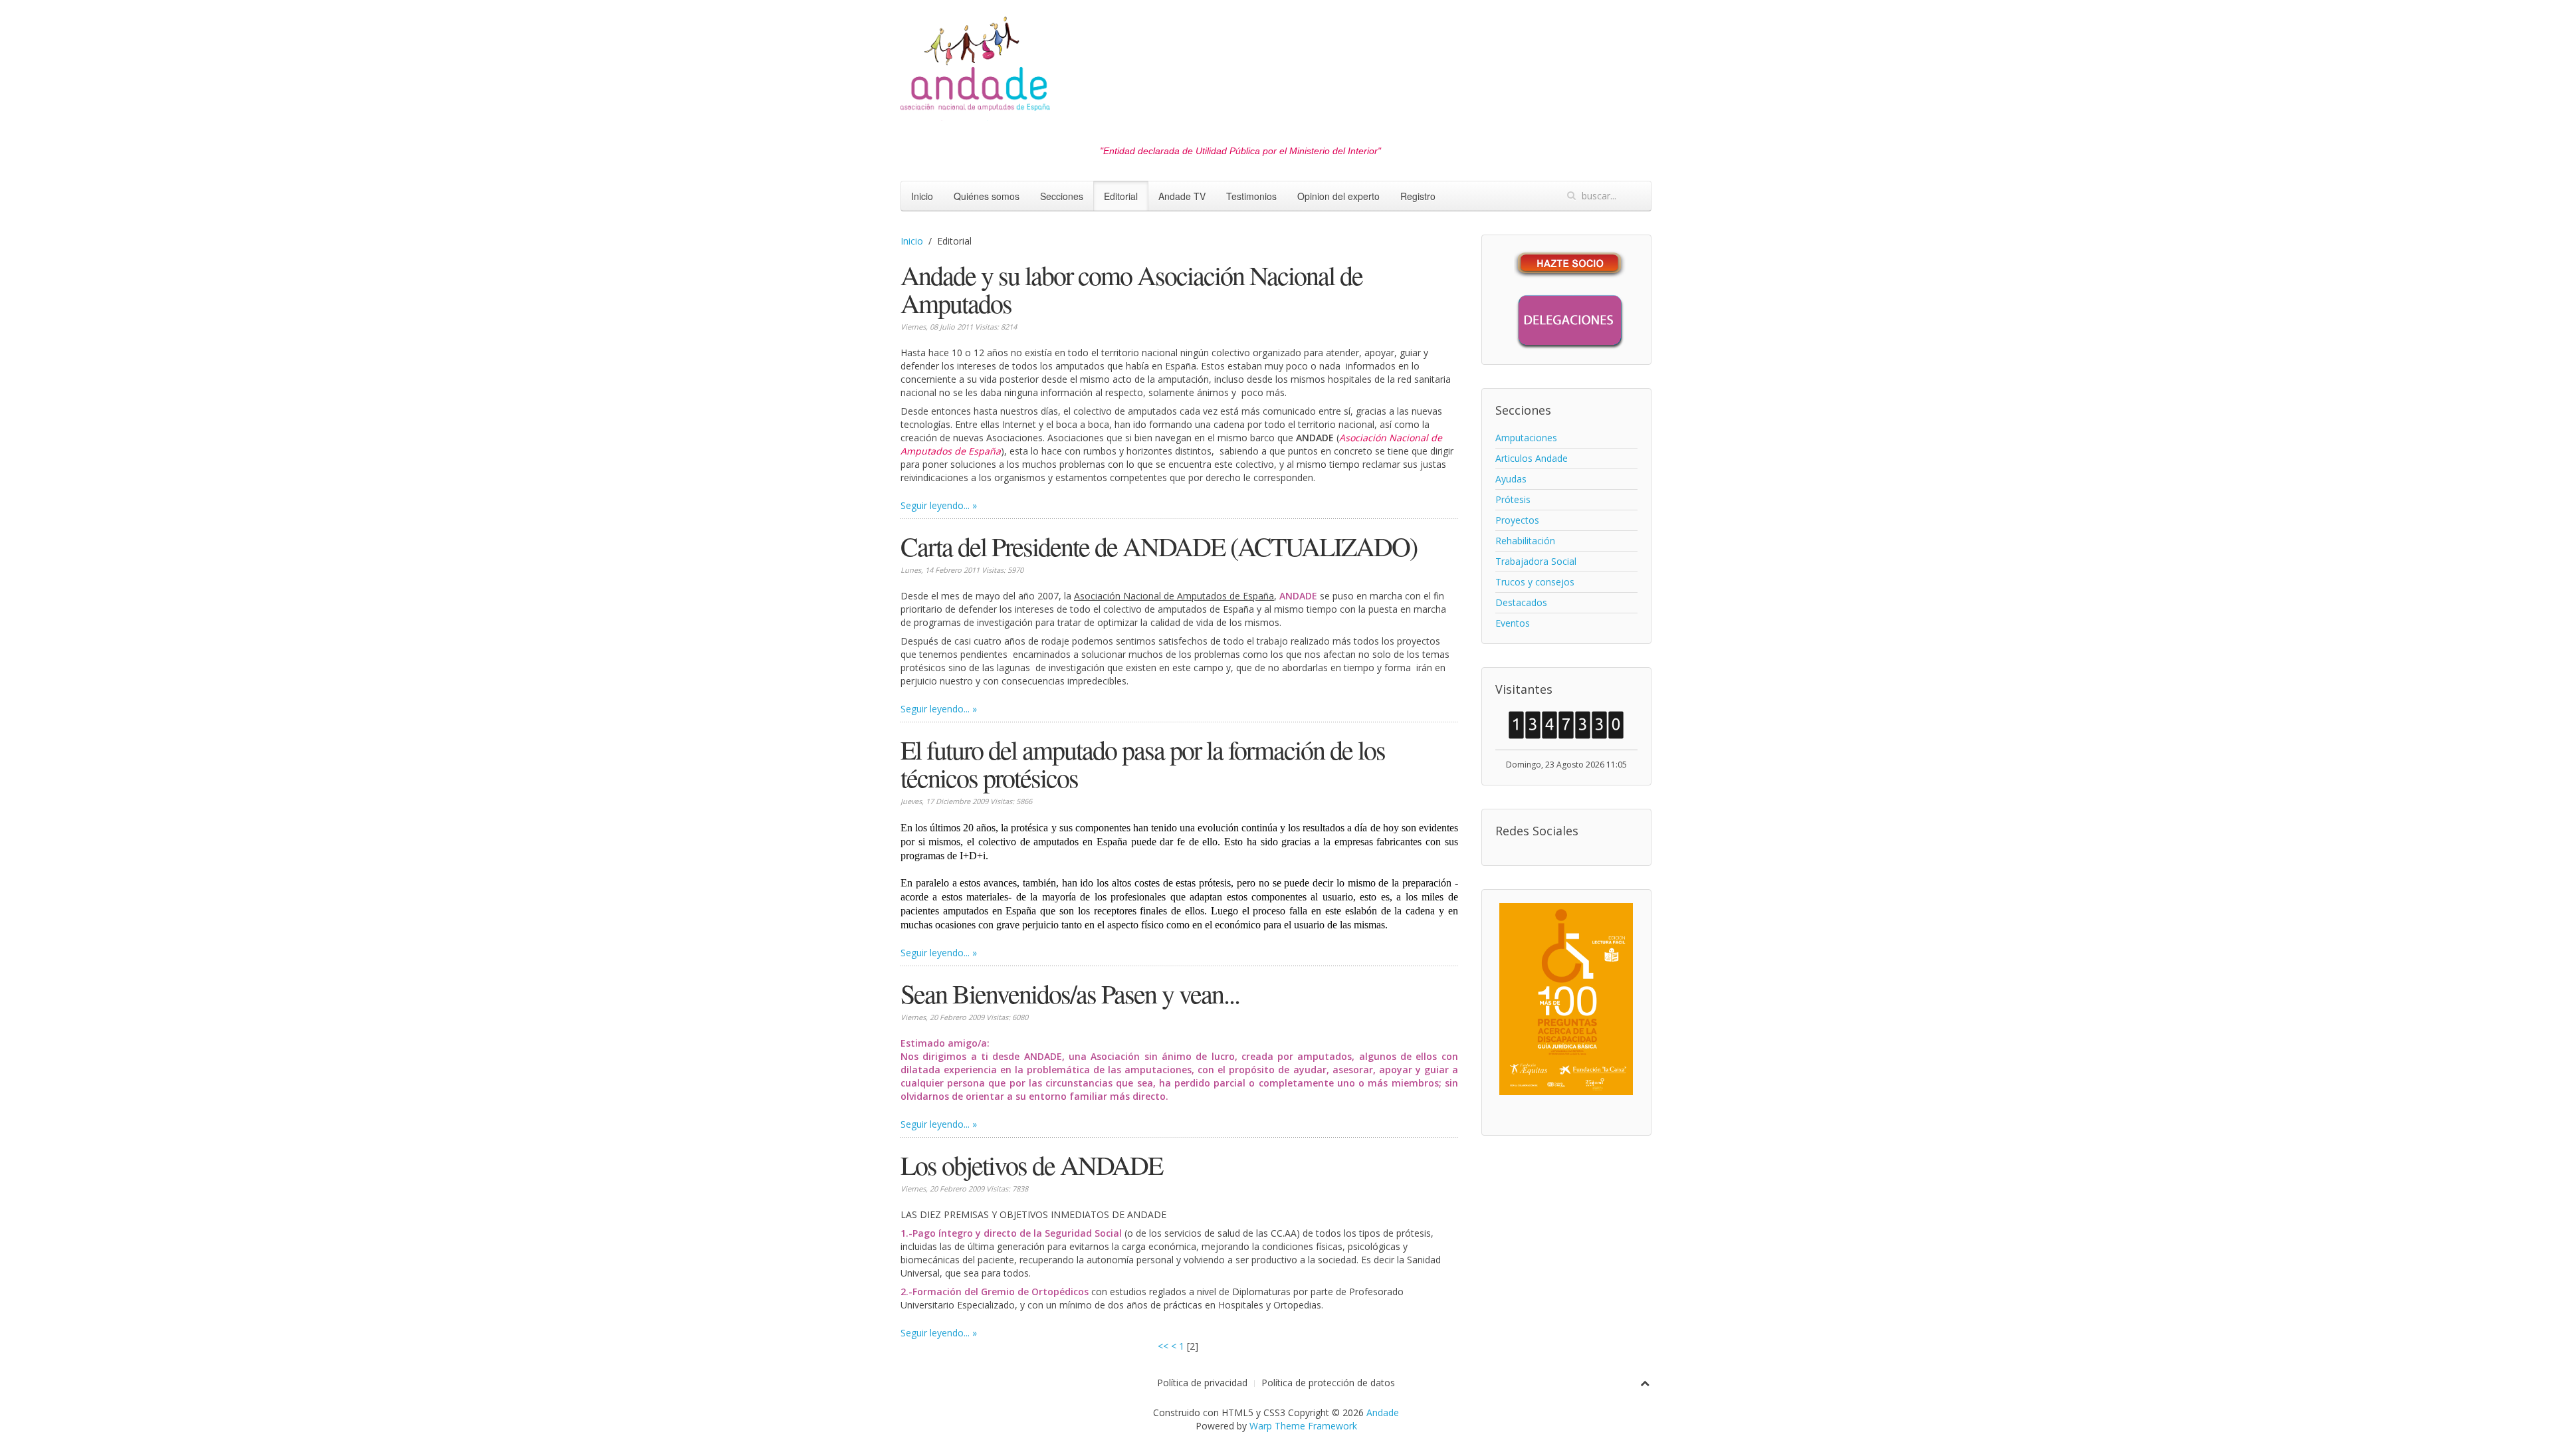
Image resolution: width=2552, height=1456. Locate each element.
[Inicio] (975, 67)
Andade (1383, 1412)
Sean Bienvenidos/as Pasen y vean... (1070, 993)
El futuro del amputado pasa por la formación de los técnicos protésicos (1143, 763)
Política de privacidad (1202, 1383)
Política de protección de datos (1328, 1383)
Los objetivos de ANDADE (1031, 1165)
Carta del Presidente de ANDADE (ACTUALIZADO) (1159, 546)
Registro (1418, 196)
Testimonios (1251, 196)
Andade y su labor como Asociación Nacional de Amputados (1131, 289)
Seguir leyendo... (935, 505)
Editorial (1121, 196)
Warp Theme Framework (1303, 1426)
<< (1163, 1346)
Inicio (922, 196)
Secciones (1062, 196)
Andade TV (1182, 196)
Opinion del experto (1338, 196)
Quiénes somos (987, 196)
